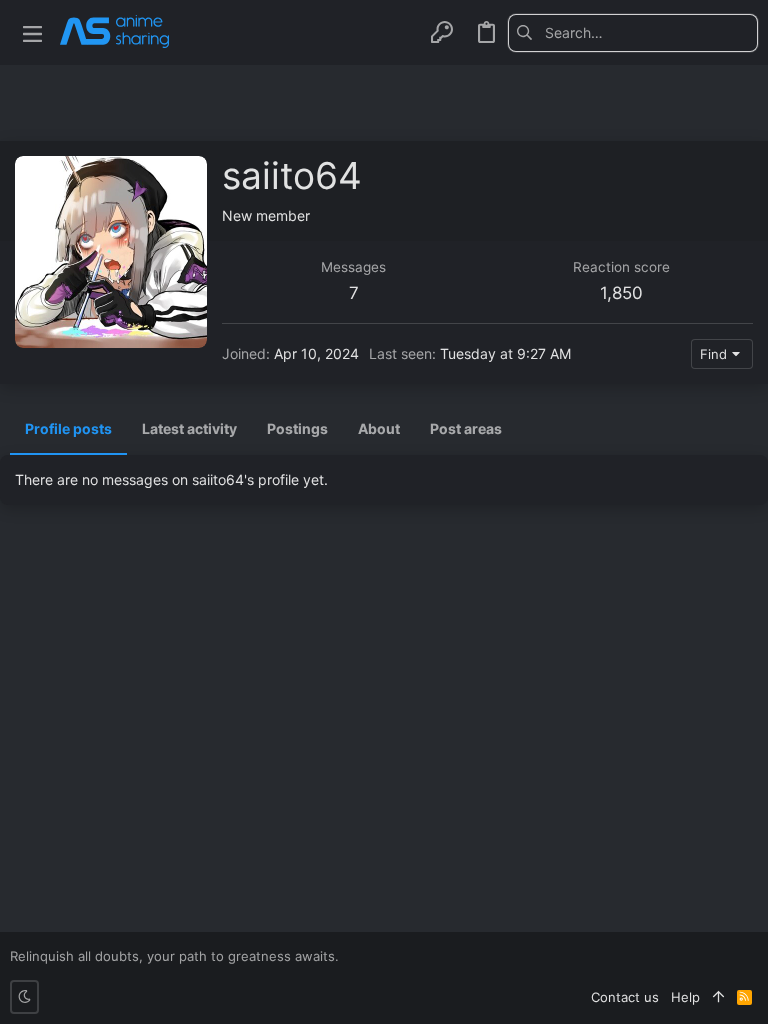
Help (685, 997)
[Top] (718, 997)
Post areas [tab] (466, 428)
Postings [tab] (297, 428)
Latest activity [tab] (189, 428)
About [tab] (379, 428)
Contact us (625, 997)
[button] (32, 32)
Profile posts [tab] (68, 428)
